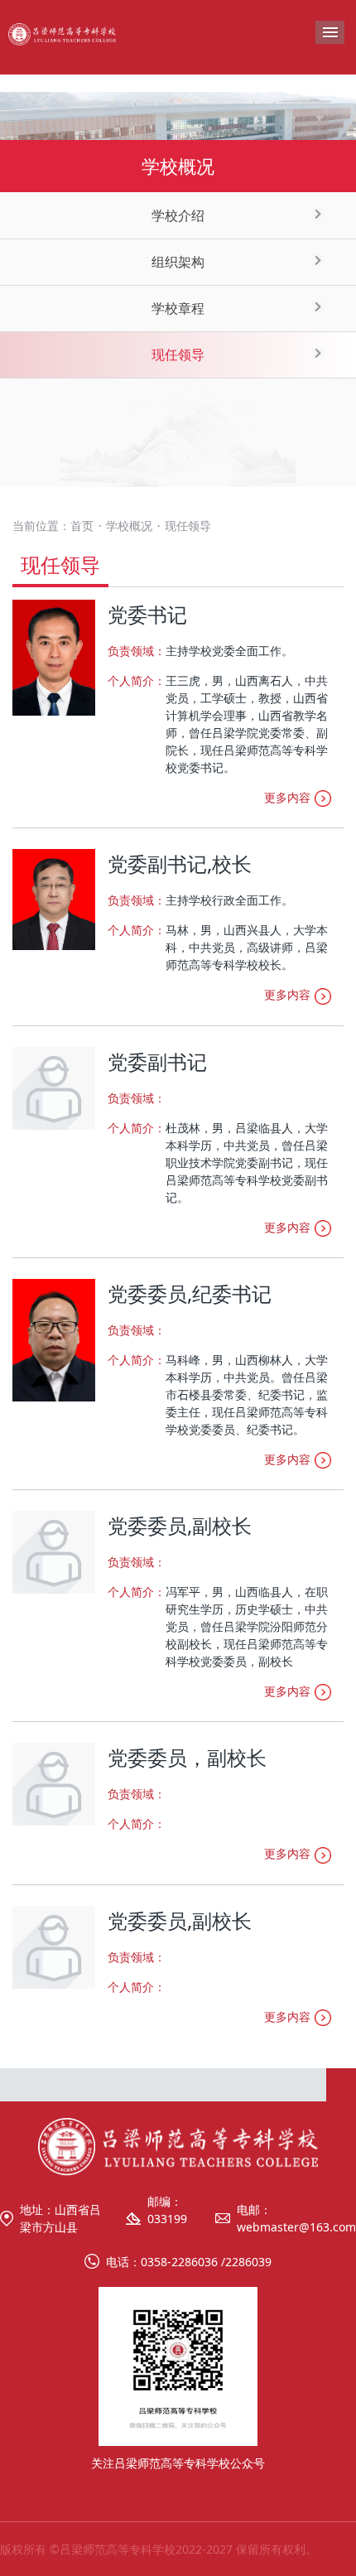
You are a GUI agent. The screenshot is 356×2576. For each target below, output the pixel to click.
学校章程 (178, 308)
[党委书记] (54, 656)
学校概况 (129, 526)
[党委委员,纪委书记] (54, 1339)
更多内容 (287, 797)
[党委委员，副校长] (54, 1783)
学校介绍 (178, 215)
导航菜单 (330, 32)
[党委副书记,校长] (54, 898)
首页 (82, 526)
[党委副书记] (54, 1086)
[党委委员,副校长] (54, 1551)
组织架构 (178, 262)
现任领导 (178, 355)
